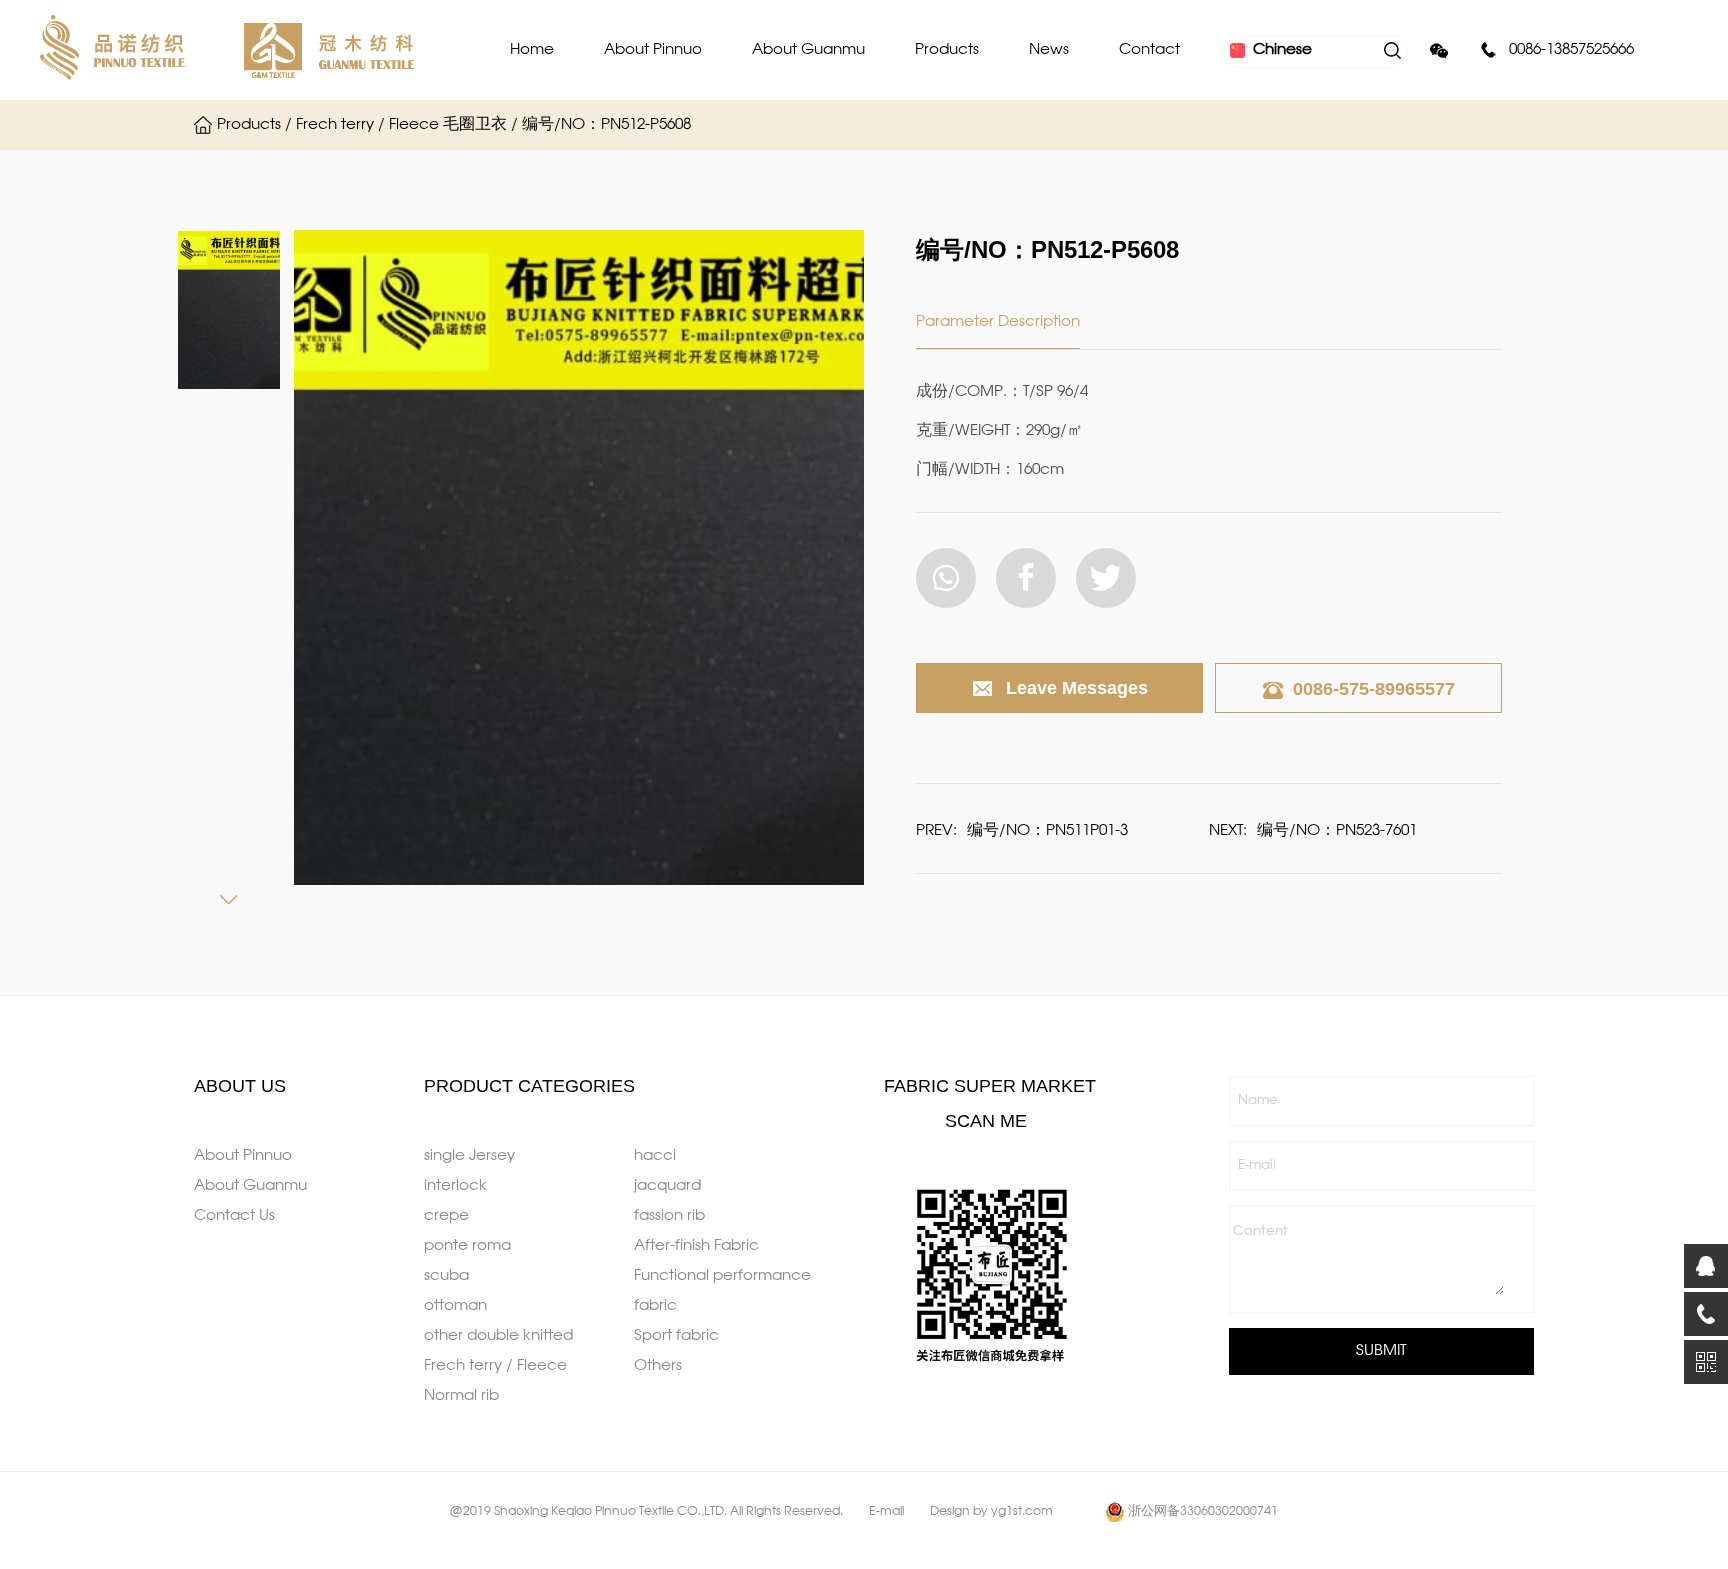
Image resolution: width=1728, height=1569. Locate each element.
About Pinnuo (653, 50)
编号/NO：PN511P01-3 (1047, 831)
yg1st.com (1022, 1512)
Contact (1149, 50)
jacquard (667, 1186)
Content (1260, 1231)
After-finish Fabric (696, 1246)
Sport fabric (676, 1336)
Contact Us (234, 1216)
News (1049, 50)
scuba (446, 1276)
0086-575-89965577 (1374, 689)
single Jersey (469, 1156)
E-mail (1257, 1165)
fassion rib (669, 1216)
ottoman (455, 1306)
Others (658, 1366)
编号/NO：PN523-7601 (1337, 831)
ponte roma (467, 1246)
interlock (455, 1186)
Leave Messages (1077, 688)
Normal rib (461, 1396)
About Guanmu (808, 50)
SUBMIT (1381, 1351)
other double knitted (498, 1336)
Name (1258, 1100)
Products (947, 50)
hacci (655, 1156)
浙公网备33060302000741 (1203, 1512)
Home (532, 50)
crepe (446, 1216)
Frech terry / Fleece (495, 1366)
